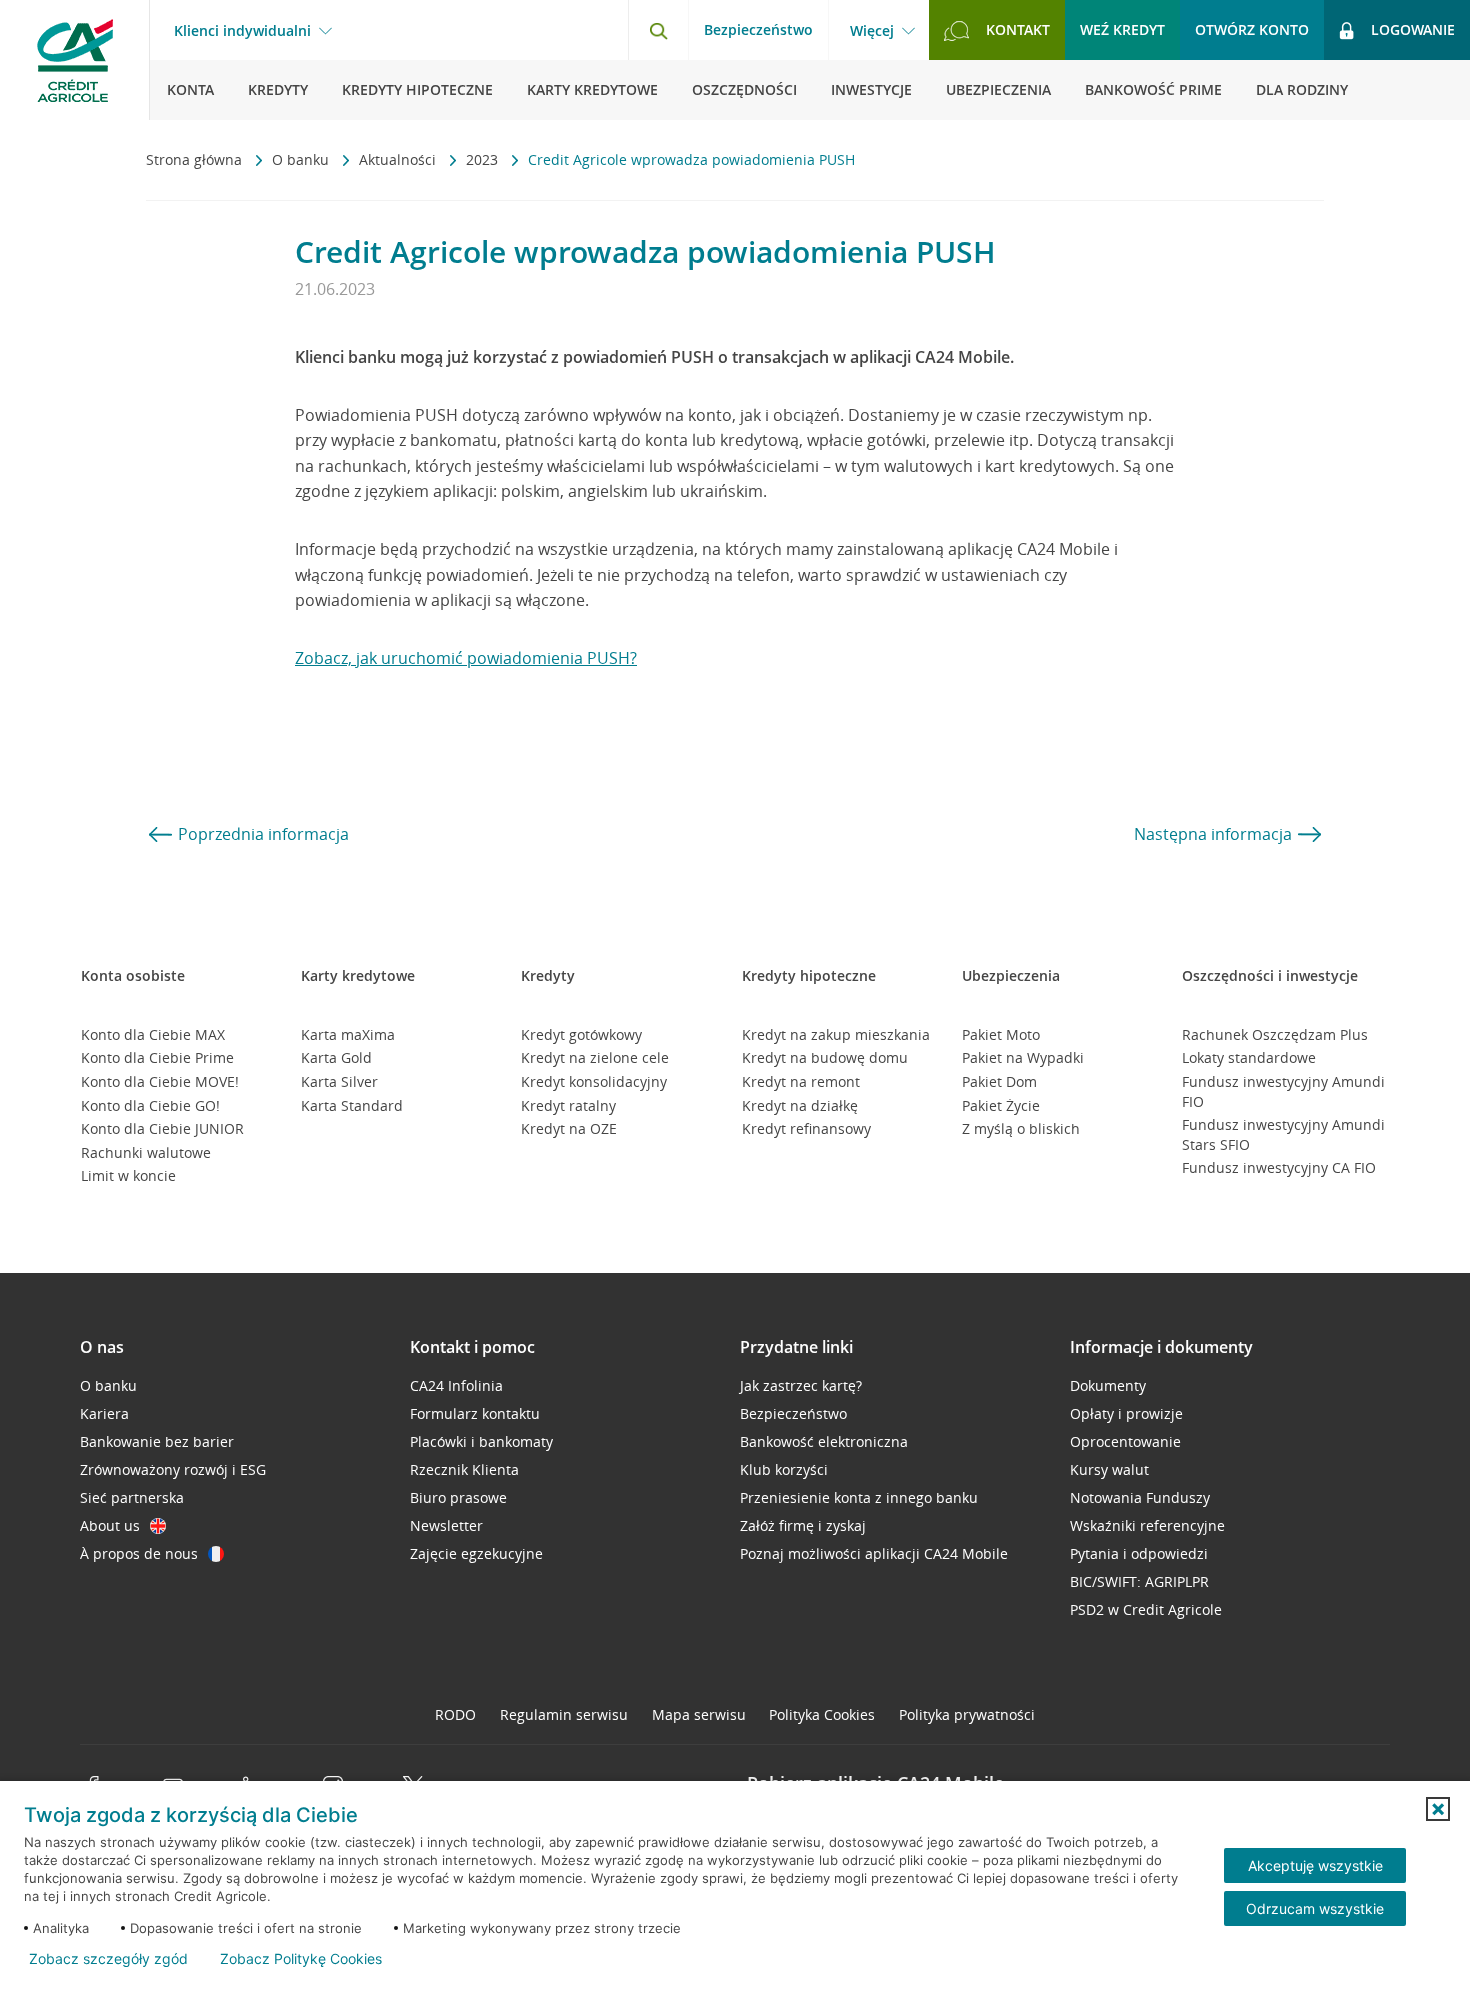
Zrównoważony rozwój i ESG (173, 1469)
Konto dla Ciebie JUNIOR (162, 1128)
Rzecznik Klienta (464, 1469)
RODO (455, 1714)
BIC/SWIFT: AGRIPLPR (1139, 1581)
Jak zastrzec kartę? (801, 1385)
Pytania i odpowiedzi (1139, 1553)
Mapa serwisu (699, 1714)
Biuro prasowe (458, 1497)
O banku (302, 159)
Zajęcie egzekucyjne (476, 1553)
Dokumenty (1108, 1385)
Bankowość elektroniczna (824, 1441)
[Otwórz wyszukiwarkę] (658, 30)
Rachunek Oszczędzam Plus (1275, 1034)
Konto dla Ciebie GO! (150, 1105)
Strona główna (196, 159)
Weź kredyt (1122, 29)
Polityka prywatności (967, 1714)
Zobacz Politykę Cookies (301, 1959)
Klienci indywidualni (242, 31)
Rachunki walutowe (146, 1152)
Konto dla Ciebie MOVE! (160, 1081)
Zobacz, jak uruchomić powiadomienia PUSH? (466, 658)
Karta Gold (336, 1057)
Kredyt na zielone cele (595, 1057)
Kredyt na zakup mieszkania (836, 1034)
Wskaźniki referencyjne (1147, 1525)
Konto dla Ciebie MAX (153, 1034)
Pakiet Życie (1001, 1105)
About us (110, 1525)
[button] (1438, 1809)
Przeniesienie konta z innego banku (859, 1497)
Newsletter (446, 1525)
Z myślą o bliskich (1021, 1128)
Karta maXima (348, 1034)
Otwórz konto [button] (1252, 29)
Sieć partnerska (132, 1497)
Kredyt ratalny (568, 1105)
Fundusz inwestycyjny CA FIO (1279, 1167)
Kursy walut (1109, 1469)
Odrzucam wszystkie (1315, 1908)
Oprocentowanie (1125, 1441)
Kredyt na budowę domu (825, 1057)
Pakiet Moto (1001, 1034)
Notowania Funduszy (1140, 1497)
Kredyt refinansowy (806, 1128)
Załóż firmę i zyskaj (803, 1525)
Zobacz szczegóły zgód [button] (108, 1959)
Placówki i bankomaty (481, 1441)
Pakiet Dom (999, 1081)
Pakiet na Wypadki (1023, 1057)
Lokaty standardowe (1249, 1057)
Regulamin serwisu (564, 1714)
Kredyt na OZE (569, 1128)
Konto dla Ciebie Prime (157, 1057)
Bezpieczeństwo (758, 29)
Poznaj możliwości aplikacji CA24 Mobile (874, 1553)
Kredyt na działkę (800, 1105)
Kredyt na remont (801, 1081)
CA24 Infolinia (456, 1385)
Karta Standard (352, 1105)
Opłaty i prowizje (1126, 1413)
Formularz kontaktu (475, 1413)
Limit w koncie (128, 1175)
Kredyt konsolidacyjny (594, 1081)
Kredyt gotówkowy (581, 1034)
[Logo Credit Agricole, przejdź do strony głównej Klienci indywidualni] (75, 60)
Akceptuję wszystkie (1315, 1865)
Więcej (872, 31)
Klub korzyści (784, 1469)
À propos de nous (139, 1553)
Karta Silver (339, 1081)
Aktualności (399, 159)
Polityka (822, 1714)
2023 (484, 159)
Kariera (104, 1413)
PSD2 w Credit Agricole (1146, 1609)
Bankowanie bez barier (157, 1441)
